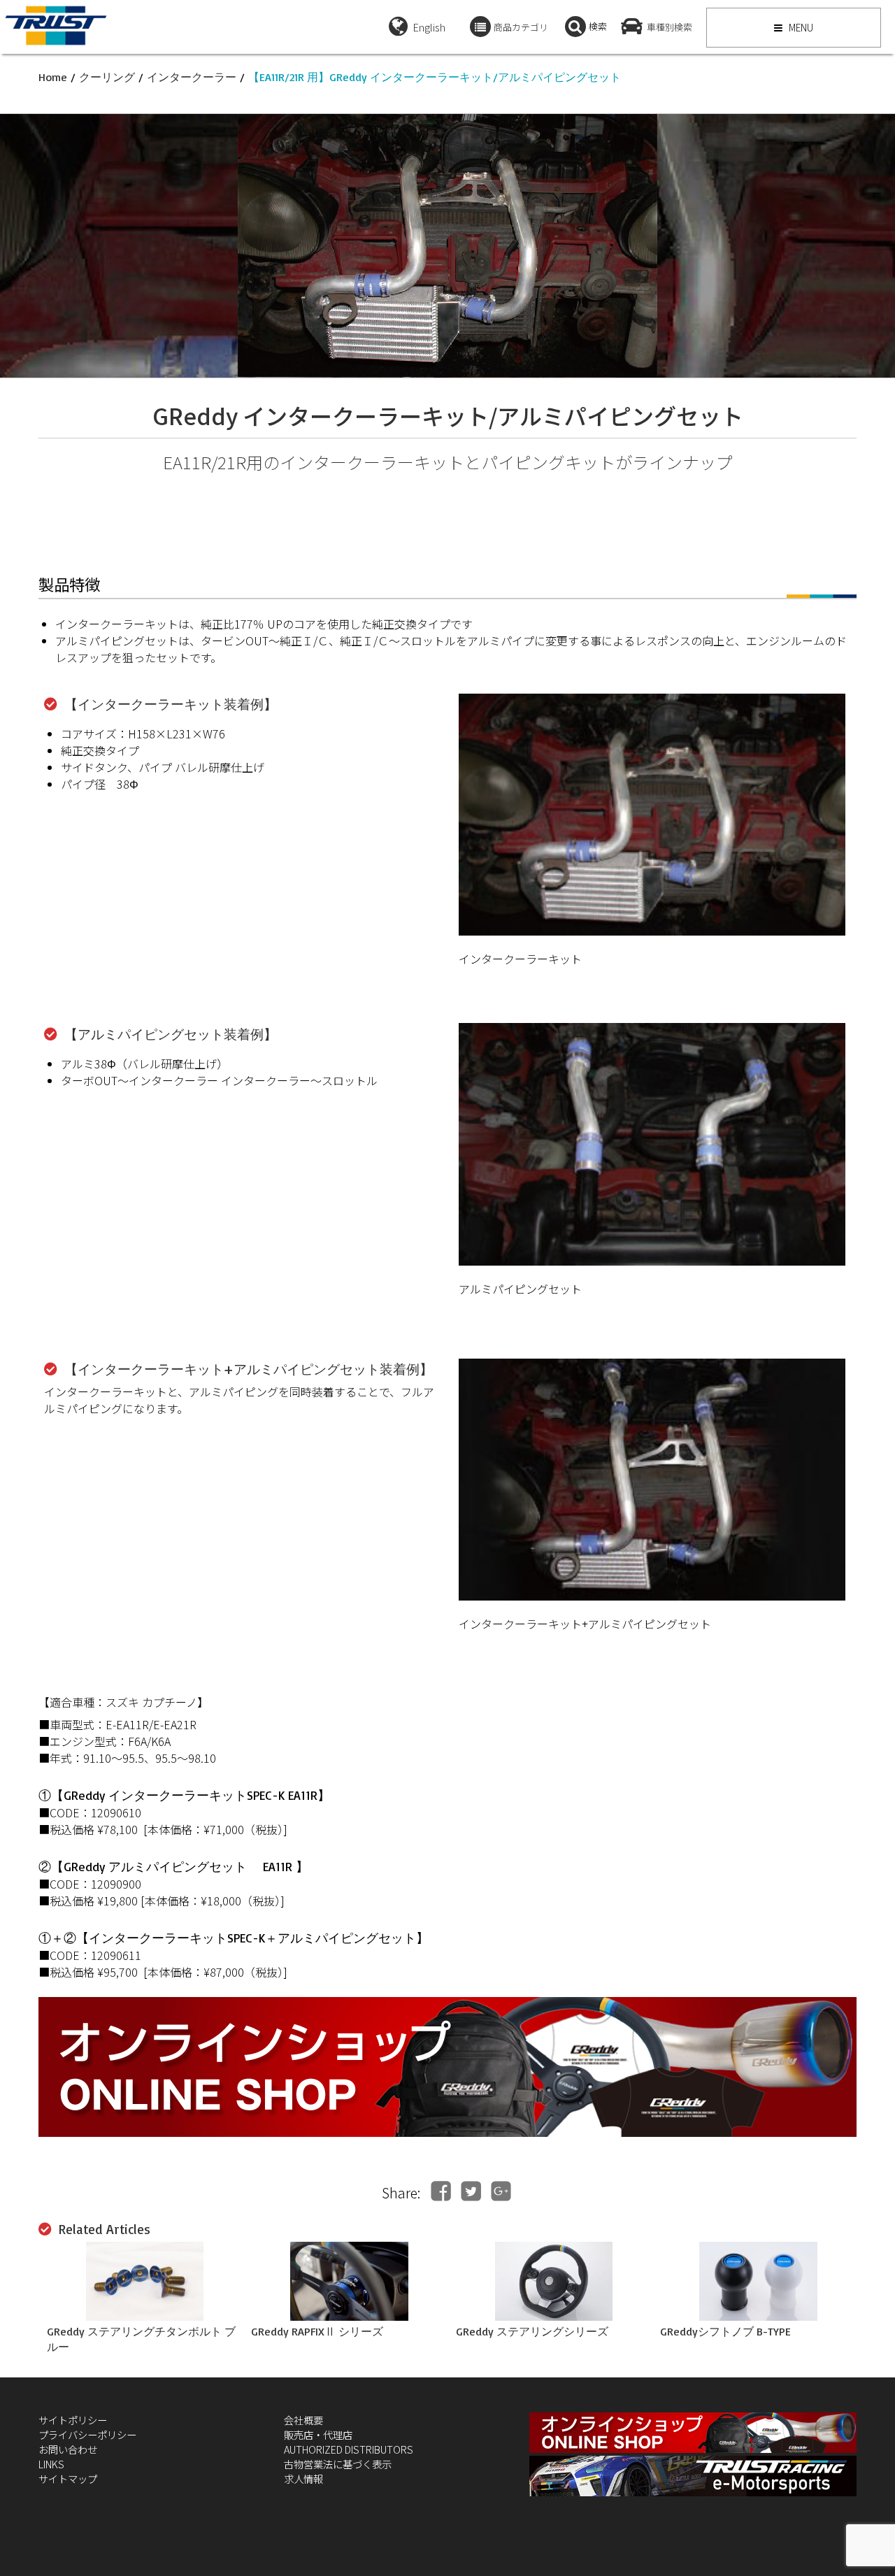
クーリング (107, 77)
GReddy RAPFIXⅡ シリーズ (317, 2331)
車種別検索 (670, 27)
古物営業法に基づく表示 (338, 2464)
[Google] (501, 2191)
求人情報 (303, 2478)
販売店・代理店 (318, 2434)
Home (53, 77)
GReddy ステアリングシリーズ (532, 2331)
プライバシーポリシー (87, 2434)
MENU (800, 27)
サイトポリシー (73, 2420)
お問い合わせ (68, 2449)
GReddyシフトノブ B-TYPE (725, 2331)
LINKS (51, 2464)
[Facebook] (441, 2191)
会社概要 (303, 2420)
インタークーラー (192, 77)
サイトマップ (68, 2478)
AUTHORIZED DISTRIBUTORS (349, 2449)
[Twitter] (471, 2191)
